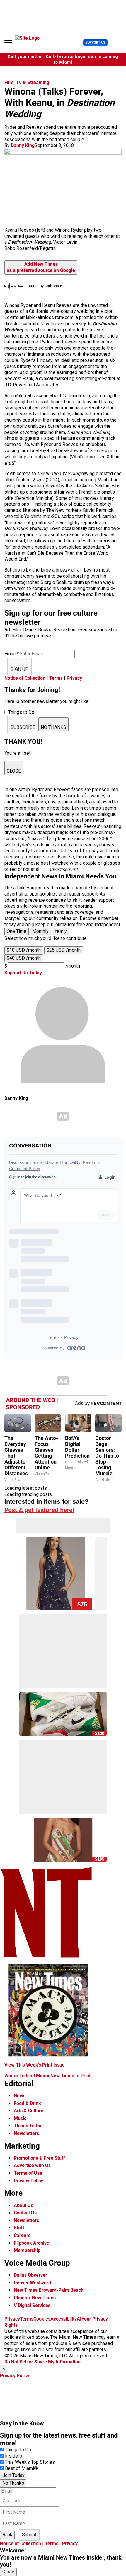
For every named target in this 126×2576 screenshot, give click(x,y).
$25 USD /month (64, 950)
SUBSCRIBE (23, 727)
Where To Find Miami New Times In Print (47, 2076)
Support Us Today (23, 973)
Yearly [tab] (61, 931)
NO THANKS (53, 727)
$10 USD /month (24, 950)
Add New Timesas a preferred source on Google (41, 267)
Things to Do (18, 2450)
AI (79, 2319)
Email (12, 654)
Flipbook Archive (31, 2243)
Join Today (13, 2475)
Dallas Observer (30, 2275)
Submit (29, 2535)
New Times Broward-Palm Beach (49, 2290)
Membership (27, 2250)
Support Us (95, 42)
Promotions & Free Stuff (39, 2158)
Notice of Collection (25, 678)
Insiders (13, 2456)
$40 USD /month (24, 958)
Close (8, 2572)
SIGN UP (19, 669)
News (20, 2096)
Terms (56, 678)
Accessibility (64, 2319)
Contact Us (25, 2213)
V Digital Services (32, 2305)
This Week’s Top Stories (30, 2462)
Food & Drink (27, 2103)
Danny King (23, 145)
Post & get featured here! (39, 1510)
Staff (19, 2228)
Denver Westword (32, 2283)
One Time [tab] (17, 931)
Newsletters (26, 2133)
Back (7, 2535)
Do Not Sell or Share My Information (42, 2362)
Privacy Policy (28, 2181)
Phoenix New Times (35, 2298)
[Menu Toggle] (8, 43)
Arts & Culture (29, 2111)
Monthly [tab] (40, 931)
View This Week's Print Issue (35, 2065)
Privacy (74, 678)
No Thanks (13, 2483)
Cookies (42, 2319)
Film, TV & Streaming (27, 82)
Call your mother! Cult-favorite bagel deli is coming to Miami (63, 59)
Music (20, 2118)
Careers (22, 2235)
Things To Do (28, 2126)
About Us (23, 2205)
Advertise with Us (32, 2165)
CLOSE (14, 771)
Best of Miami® (21, 2468)
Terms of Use (28, 2173)
